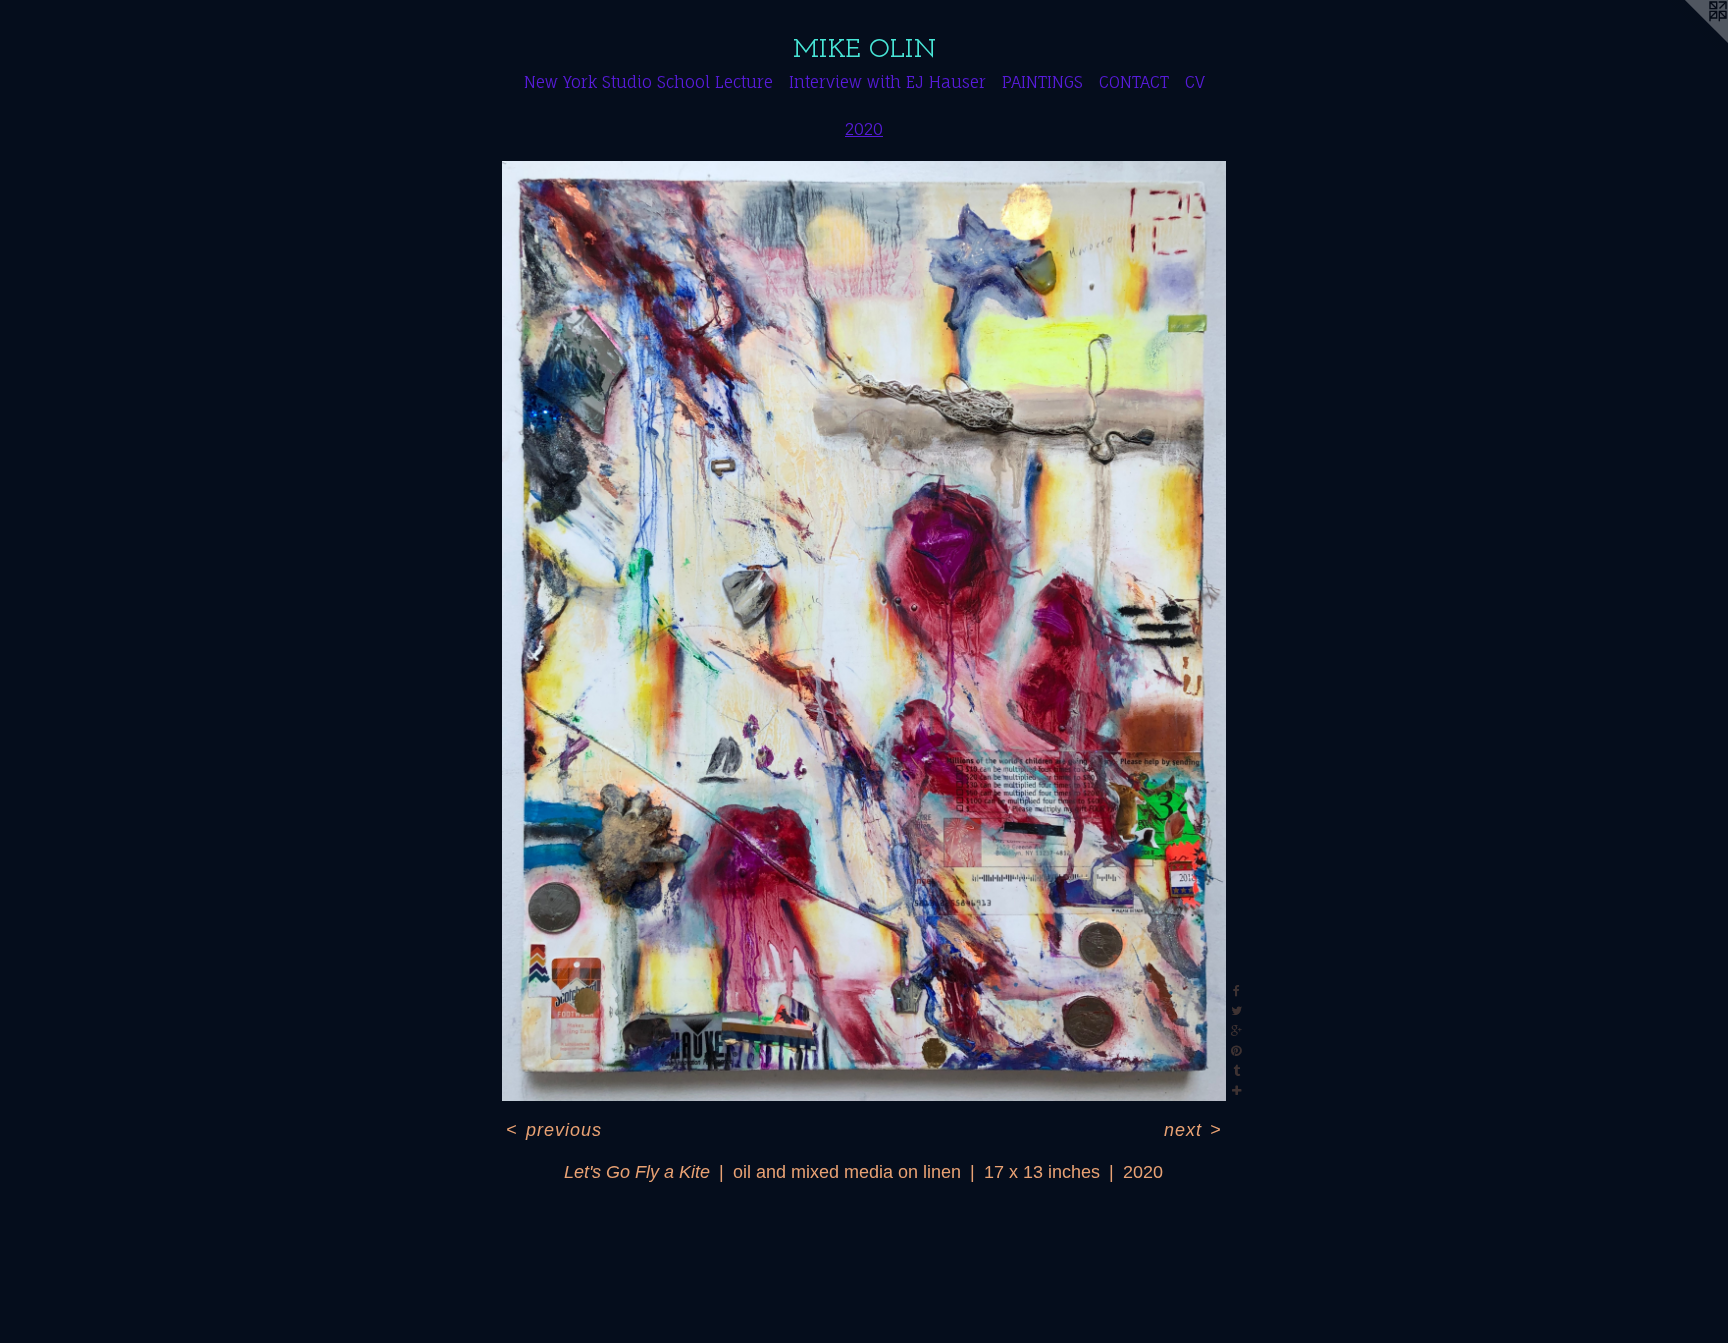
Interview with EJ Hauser (887, 82)
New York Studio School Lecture (648, 82)
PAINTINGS (1042, 82)
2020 (864, 129)
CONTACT (1134, 82)
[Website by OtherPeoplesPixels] (1688, 40)
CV (1195, 82)
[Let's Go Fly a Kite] (864, 631)
